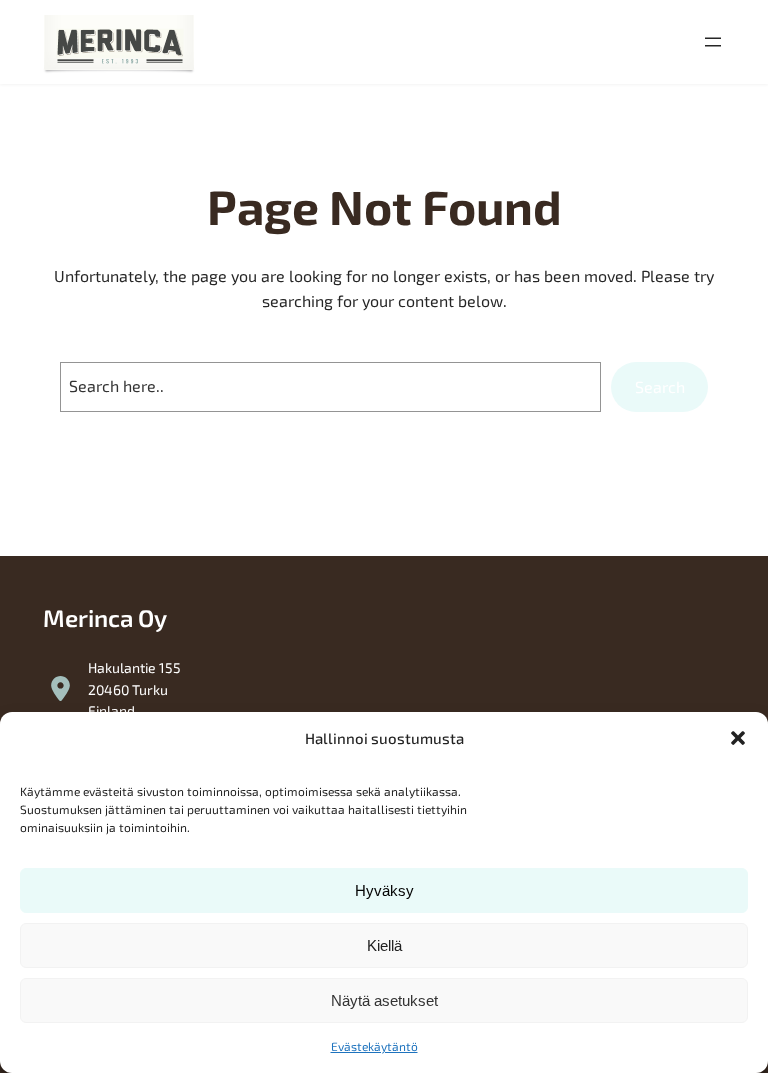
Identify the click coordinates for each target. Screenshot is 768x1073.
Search (660, 386)
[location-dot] (60, 688)
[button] (738, 738)
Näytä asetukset (384, 1000)
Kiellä (384, 945)
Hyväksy (384, 890)
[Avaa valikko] (713, 42)
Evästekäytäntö (374, 1046)
